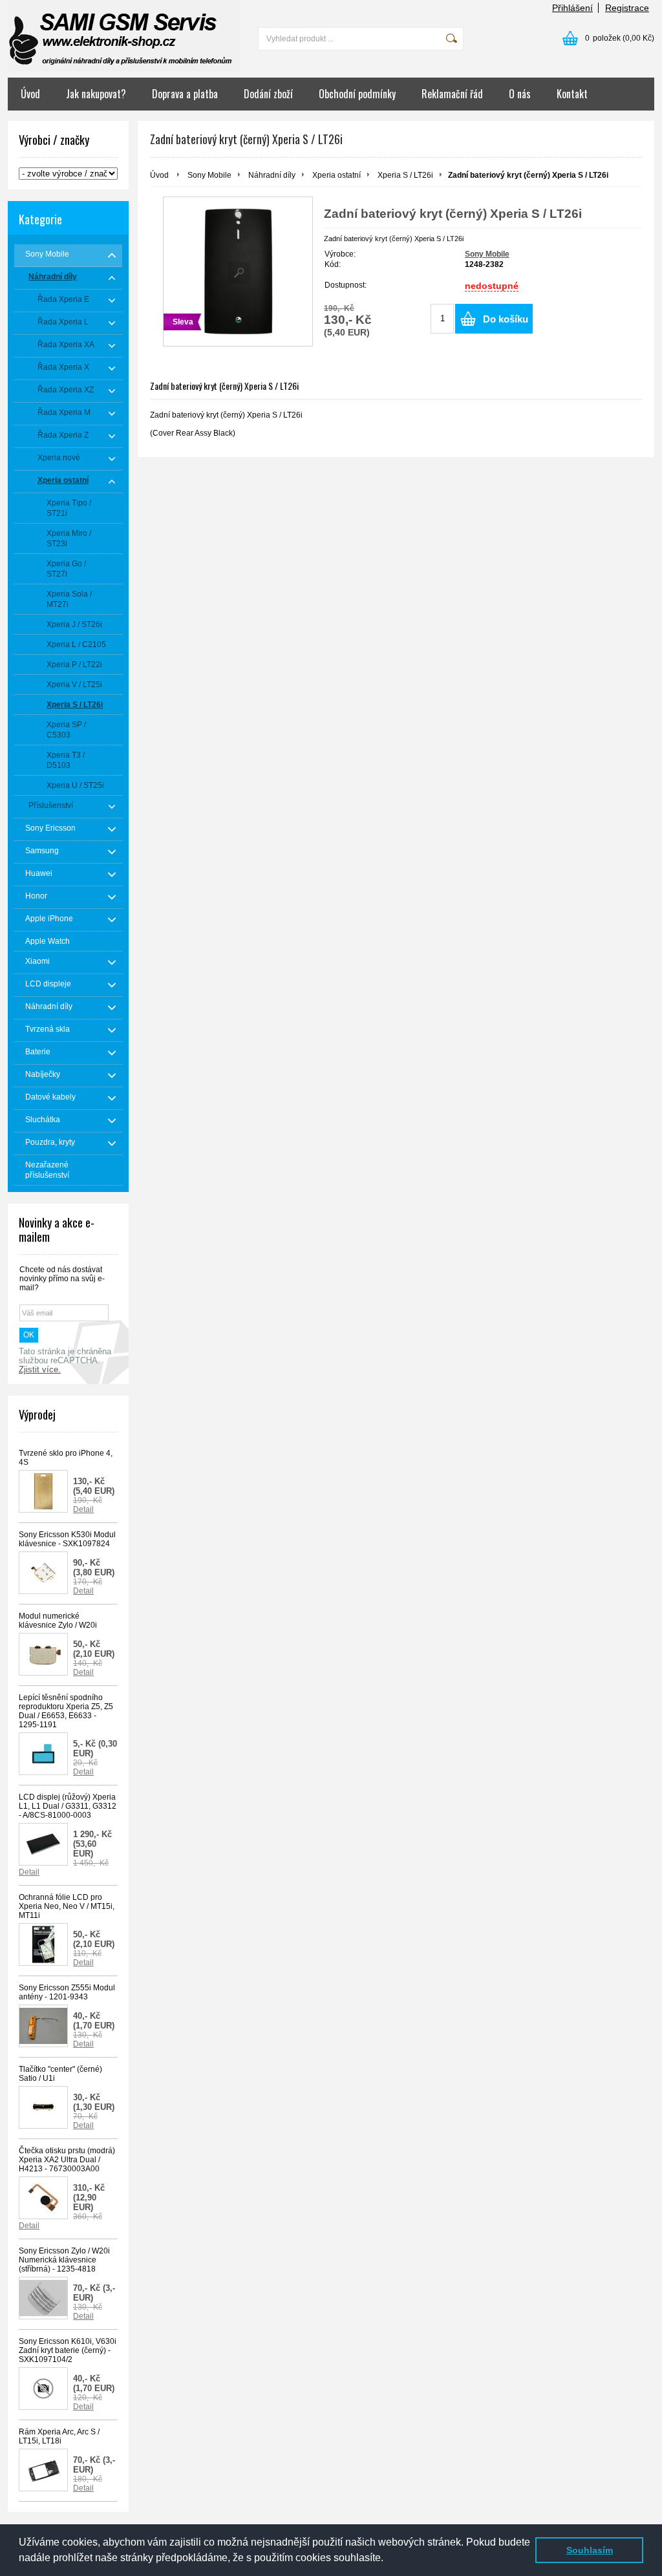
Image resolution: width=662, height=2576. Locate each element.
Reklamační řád (452, 94)
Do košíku (506, 319)
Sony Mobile (209, 175)
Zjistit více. (40, 1370)
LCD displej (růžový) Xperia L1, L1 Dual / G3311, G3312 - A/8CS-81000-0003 (68, 1806)
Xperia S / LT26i (405, 175)
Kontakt (572, 94)
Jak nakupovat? (96, 94)
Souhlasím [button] (590, 2550)
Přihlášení (572, 8)
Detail (83, 1509)
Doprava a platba (185, 94)
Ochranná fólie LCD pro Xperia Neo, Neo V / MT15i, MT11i (67, 1906)
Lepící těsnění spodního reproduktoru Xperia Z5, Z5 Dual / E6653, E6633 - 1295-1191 (66, 1711)
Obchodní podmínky (357, 94)
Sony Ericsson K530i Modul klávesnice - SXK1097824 (67, 1539)
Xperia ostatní (336, 175)
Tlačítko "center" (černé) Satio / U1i (60, 2074)
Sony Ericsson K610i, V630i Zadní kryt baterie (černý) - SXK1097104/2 (68, 2350)
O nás (520, 94)
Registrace (627, 8)
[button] (388, 2559)
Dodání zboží (268, 94)
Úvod (30, 94)
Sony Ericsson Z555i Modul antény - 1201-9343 (67, 1992)
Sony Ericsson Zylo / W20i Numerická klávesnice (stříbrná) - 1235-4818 (64, 2260)
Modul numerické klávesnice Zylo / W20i (58, 1621)
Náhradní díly (272, 175)
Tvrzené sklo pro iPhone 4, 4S (66, 1458)
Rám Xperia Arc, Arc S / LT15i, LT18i (59, 2436)
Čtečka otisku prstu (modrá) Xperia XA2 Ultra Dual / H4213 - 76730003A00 (67, 2160)
